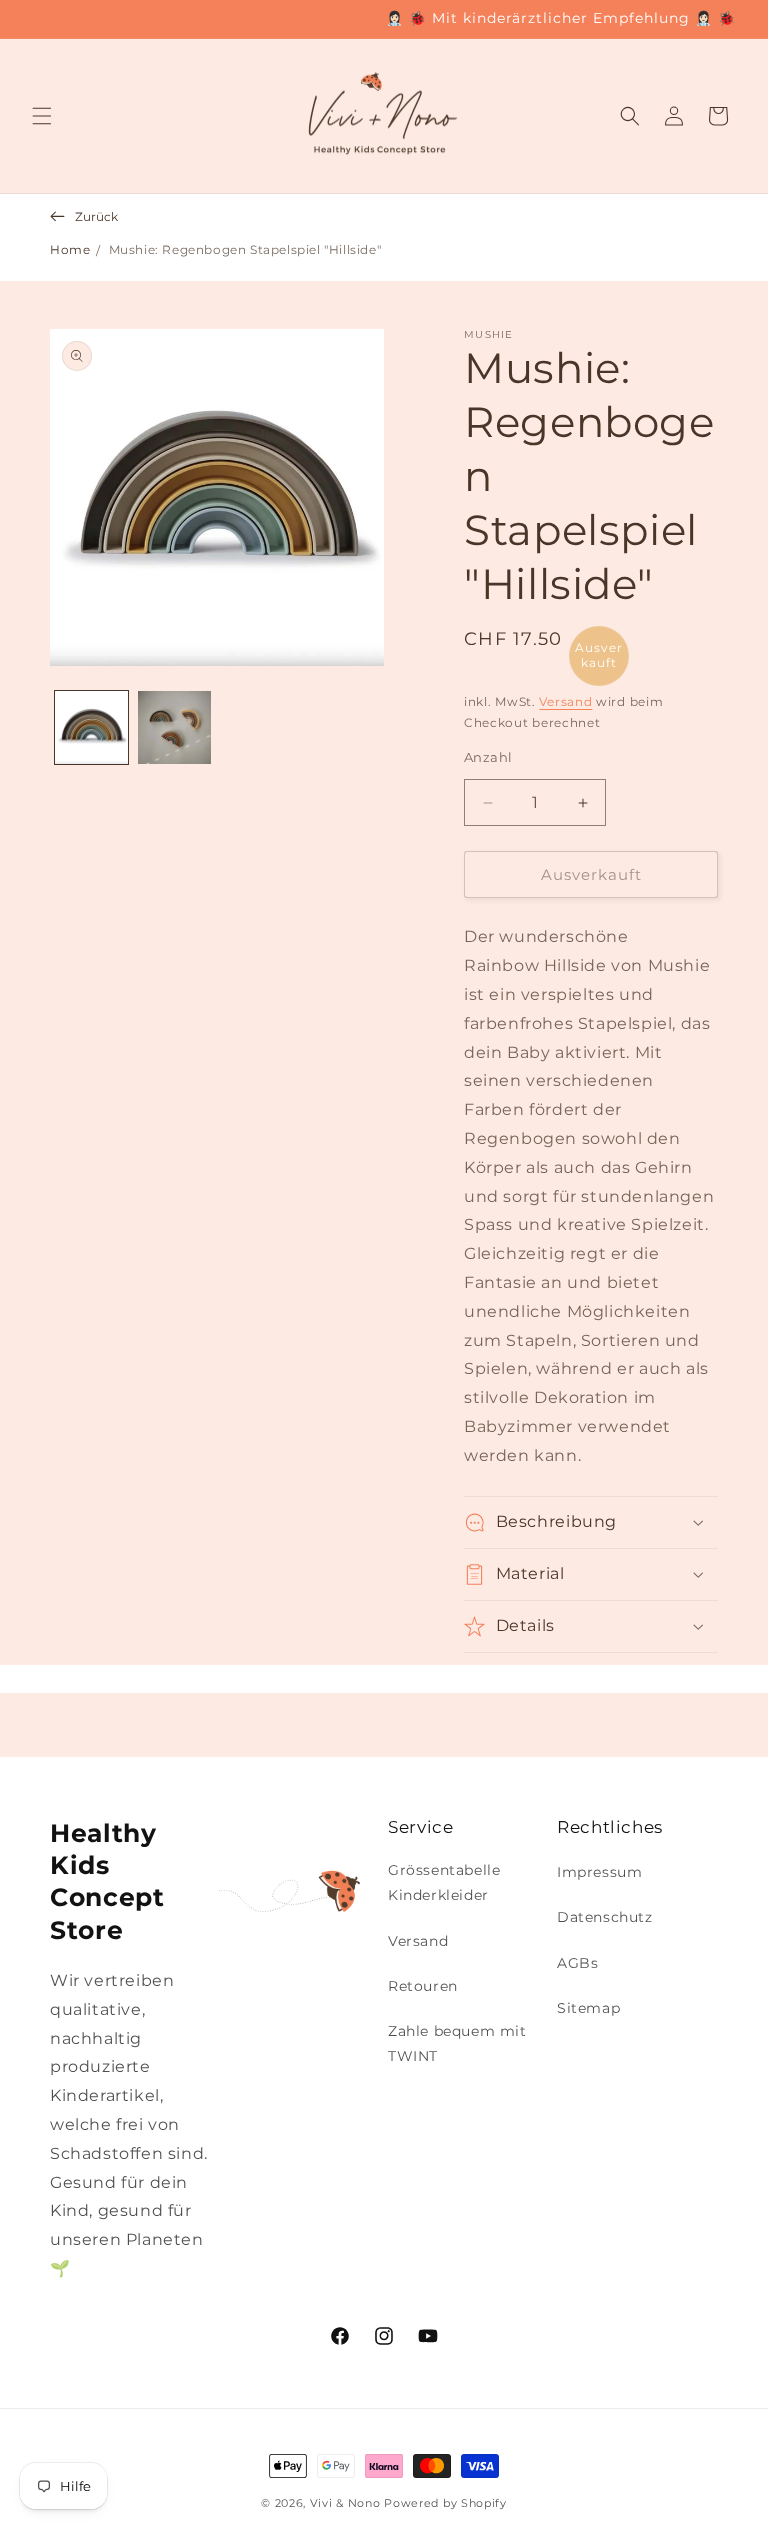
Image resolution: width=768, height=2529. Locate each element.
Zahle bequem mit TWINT (457, 2043)
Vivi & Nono (345, 2503)
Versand (565, 701)
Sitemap (588, 2008)
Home (70, 249)
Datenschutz (605, 1917)
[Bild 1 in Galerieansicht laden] (91, 727)
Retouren (423, 1986)
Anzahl (488, 757)
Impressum (599, 1872)
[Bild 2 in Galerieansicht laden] (174, 727)
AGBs (577, 1963)
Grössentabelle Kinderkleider (444, 1882)
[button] (42, 116)
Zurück (96, 216)
